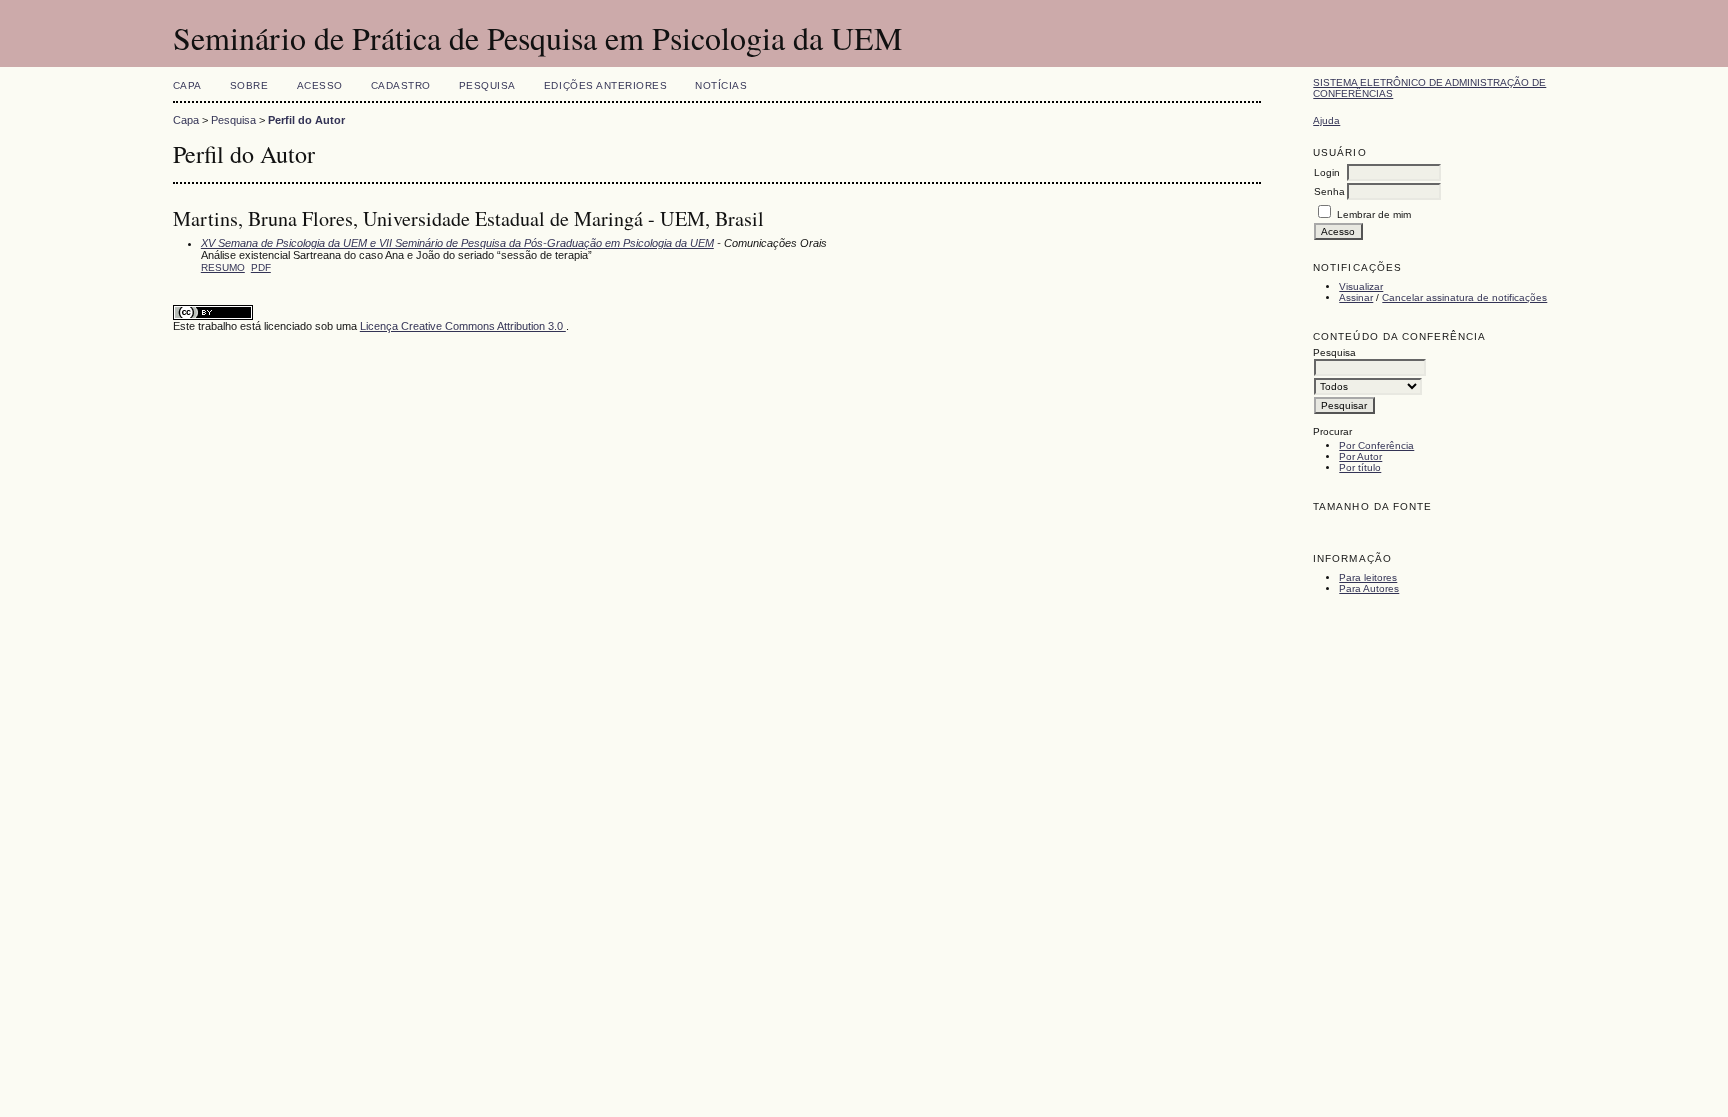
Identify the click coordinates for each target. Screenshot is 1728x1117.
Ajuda (1326, 120)
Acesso (320, 85)
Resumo (223, 267)
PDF (261, 267)
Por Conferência (1376, 445)
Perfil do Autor (306, 120)
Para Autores (1369, 588)
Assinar (1356, 297)
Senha (1329, 191)
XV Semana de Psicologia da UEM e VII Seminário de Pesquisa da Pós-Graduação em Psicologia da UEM (457, 243)
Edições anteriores (605, 85)
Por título (1360, 467)
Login (1327, 172)
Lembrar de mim (1374, 214)
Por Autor (1360, 456)
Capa (187, 85)
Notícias (721, 85)
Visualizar (1361, 286)
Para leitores (1368, 577)
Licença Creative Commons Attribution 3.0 (463, 326)
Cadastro (401, 85)
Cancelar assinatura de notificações (1464, 297)
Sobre (249, 85)
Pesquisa (487, 85)
